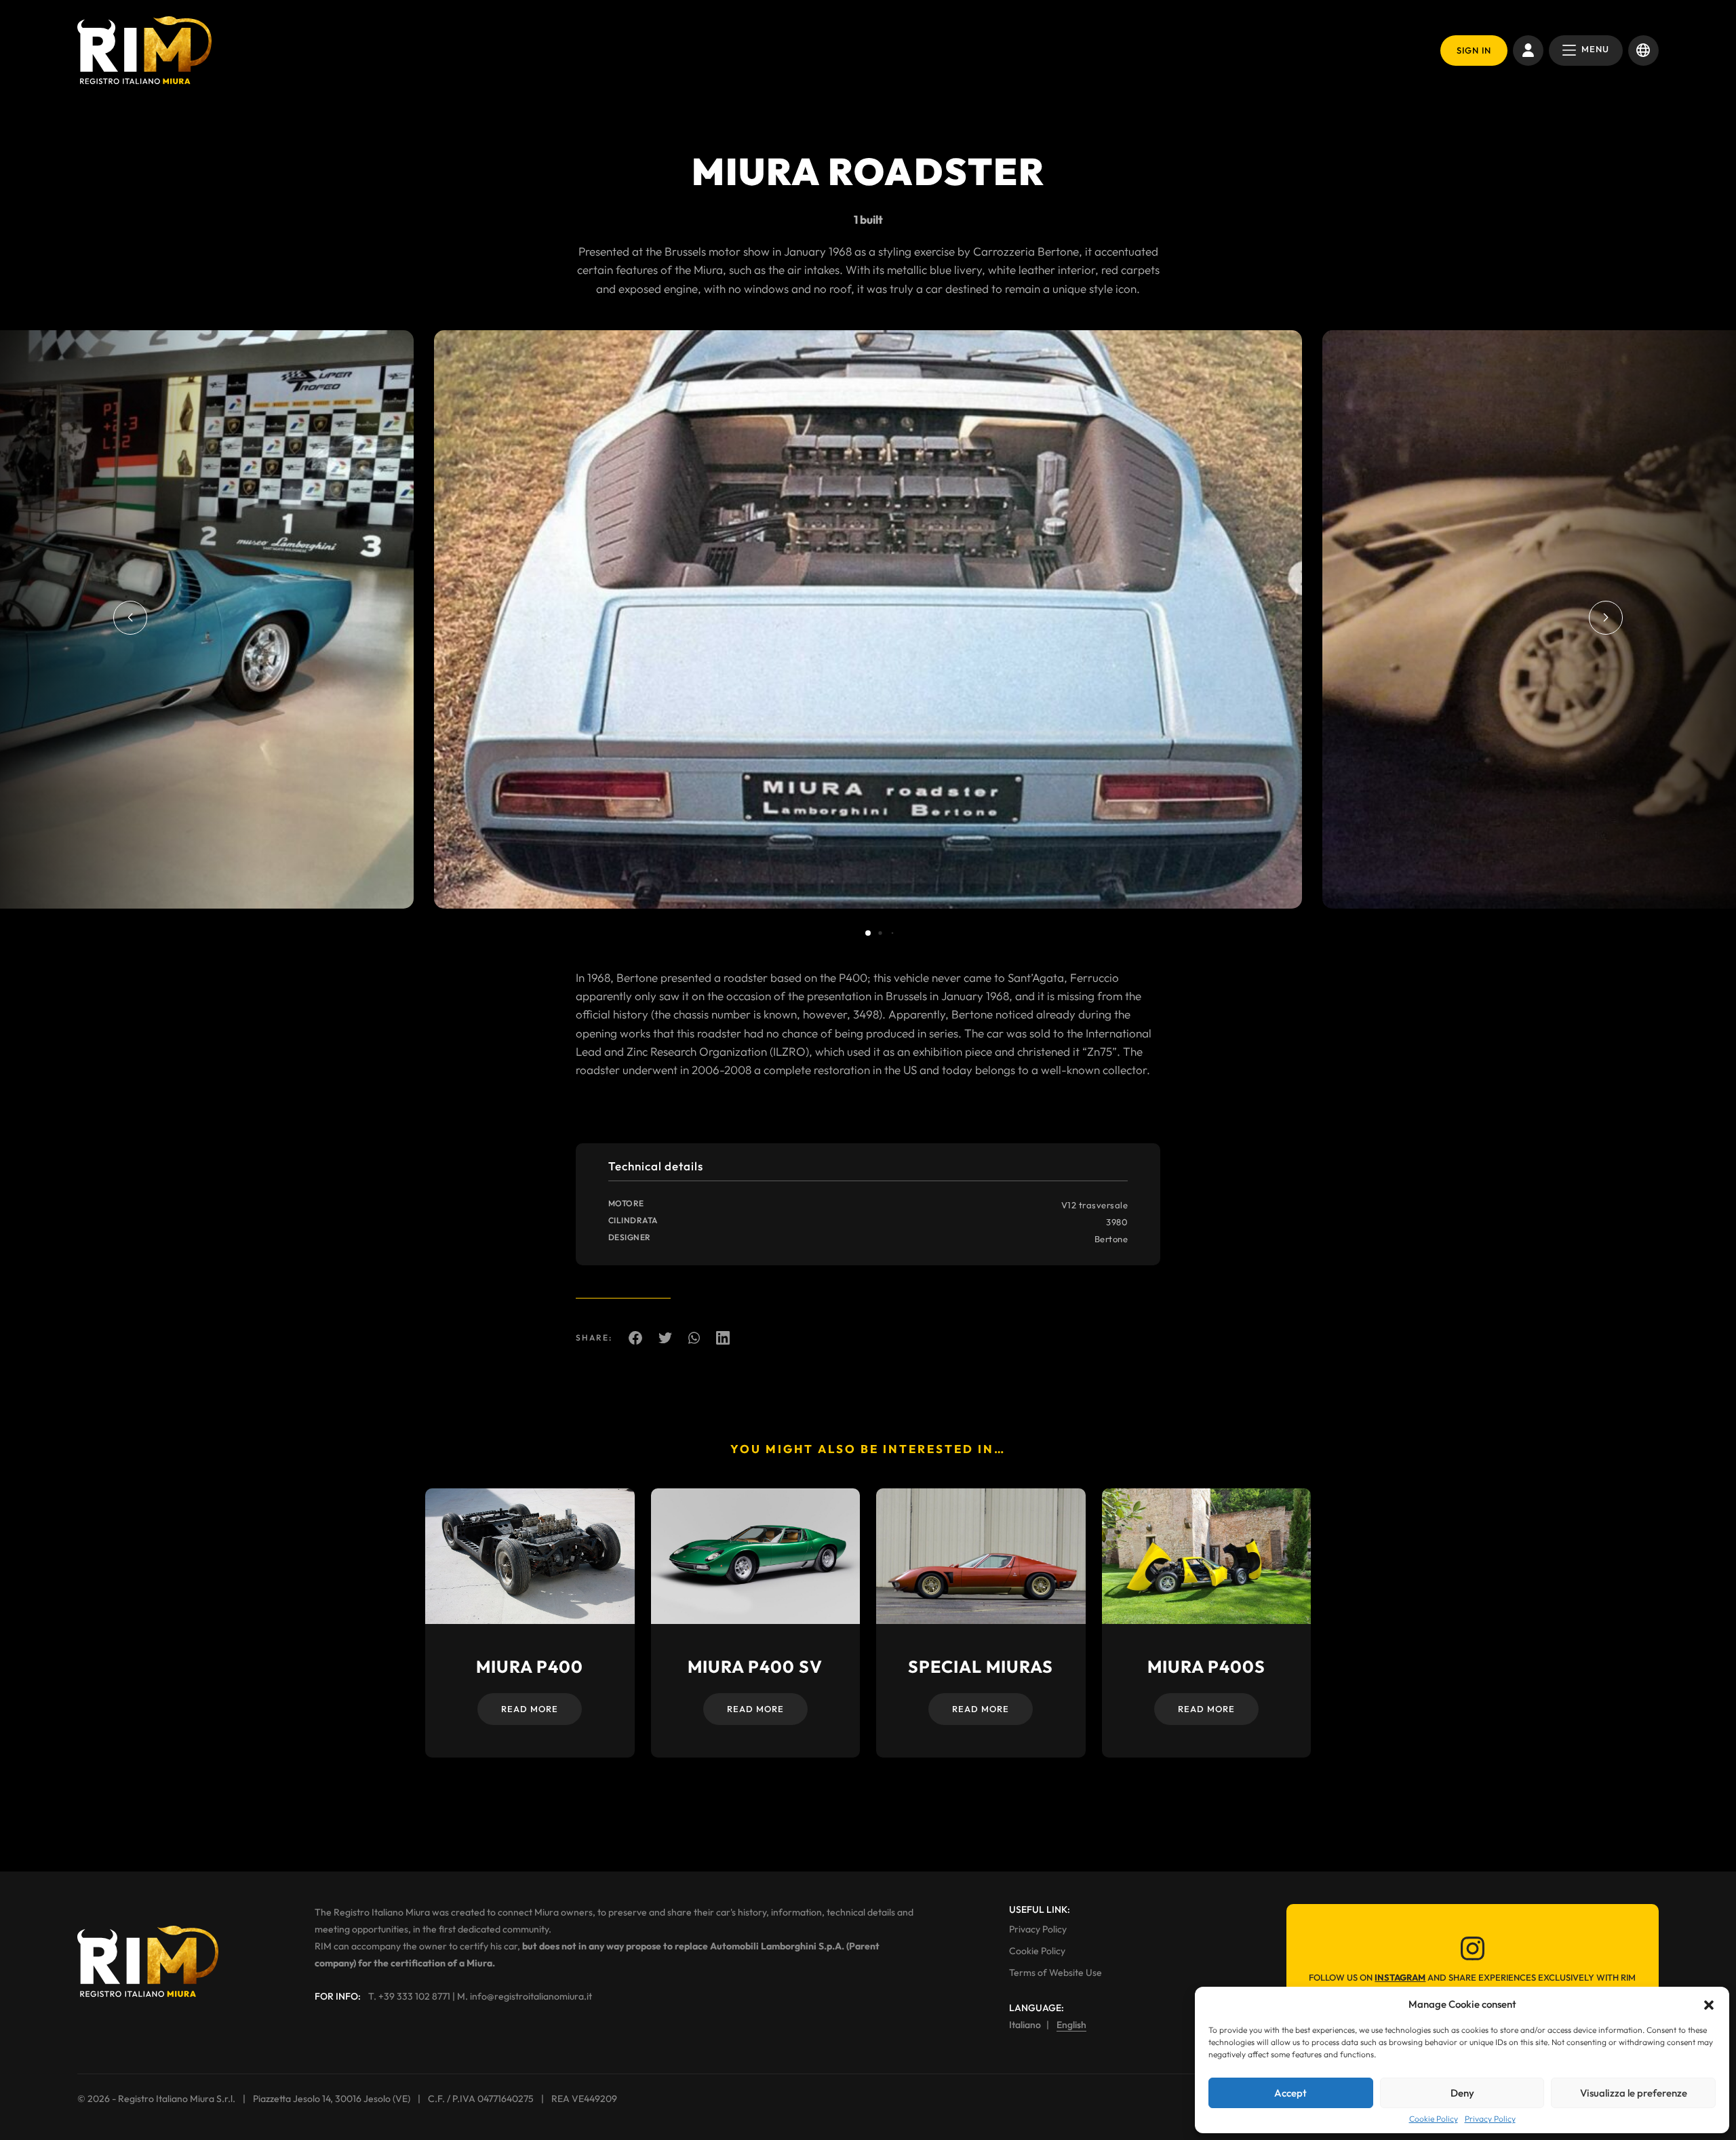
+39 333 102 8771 (414, 1996)
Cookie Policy (1434, 2119)
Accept (1290, 2093)
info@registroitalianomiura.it (531, 1996)
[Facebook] (635, 1337)
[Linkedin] (723, 1337)
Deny (1462, 2093)
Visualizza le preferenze (1634, 2093)
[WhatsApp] (694, 1337)
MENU (1595, 49)
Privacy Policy (1490, 2119)
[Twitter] (665, 1337)
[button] (1709, 2004)
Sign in (1474, 50)
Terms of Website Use (1056, 1973)
